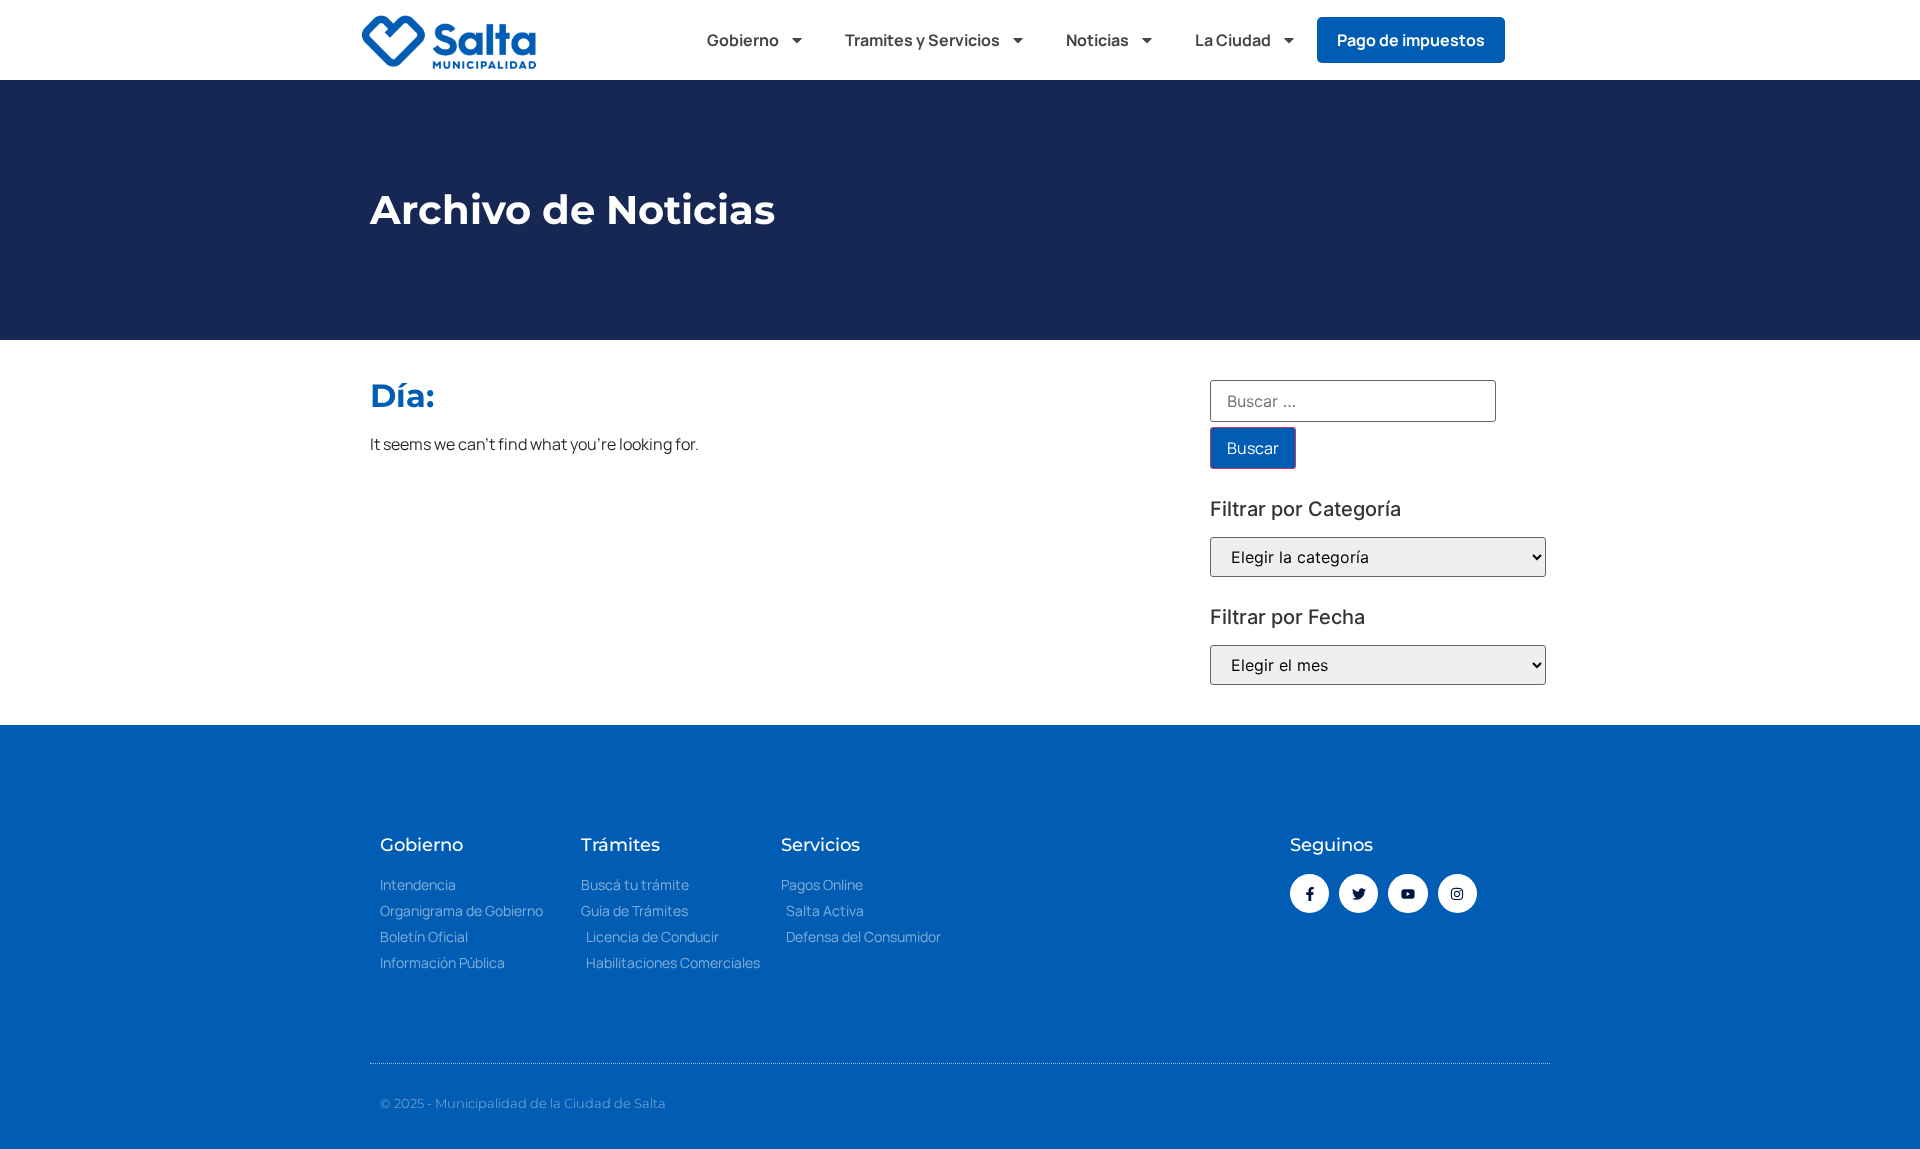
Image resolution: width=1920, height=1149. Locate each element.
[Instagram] (1457, 893)
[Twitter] (1358, 893)
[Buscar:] (1353, 401)
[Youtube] (1407, 893)
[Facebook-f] (1309, 893)
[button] (1540, 40)
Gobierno (743, 40)
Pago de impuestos (1411, 40)
